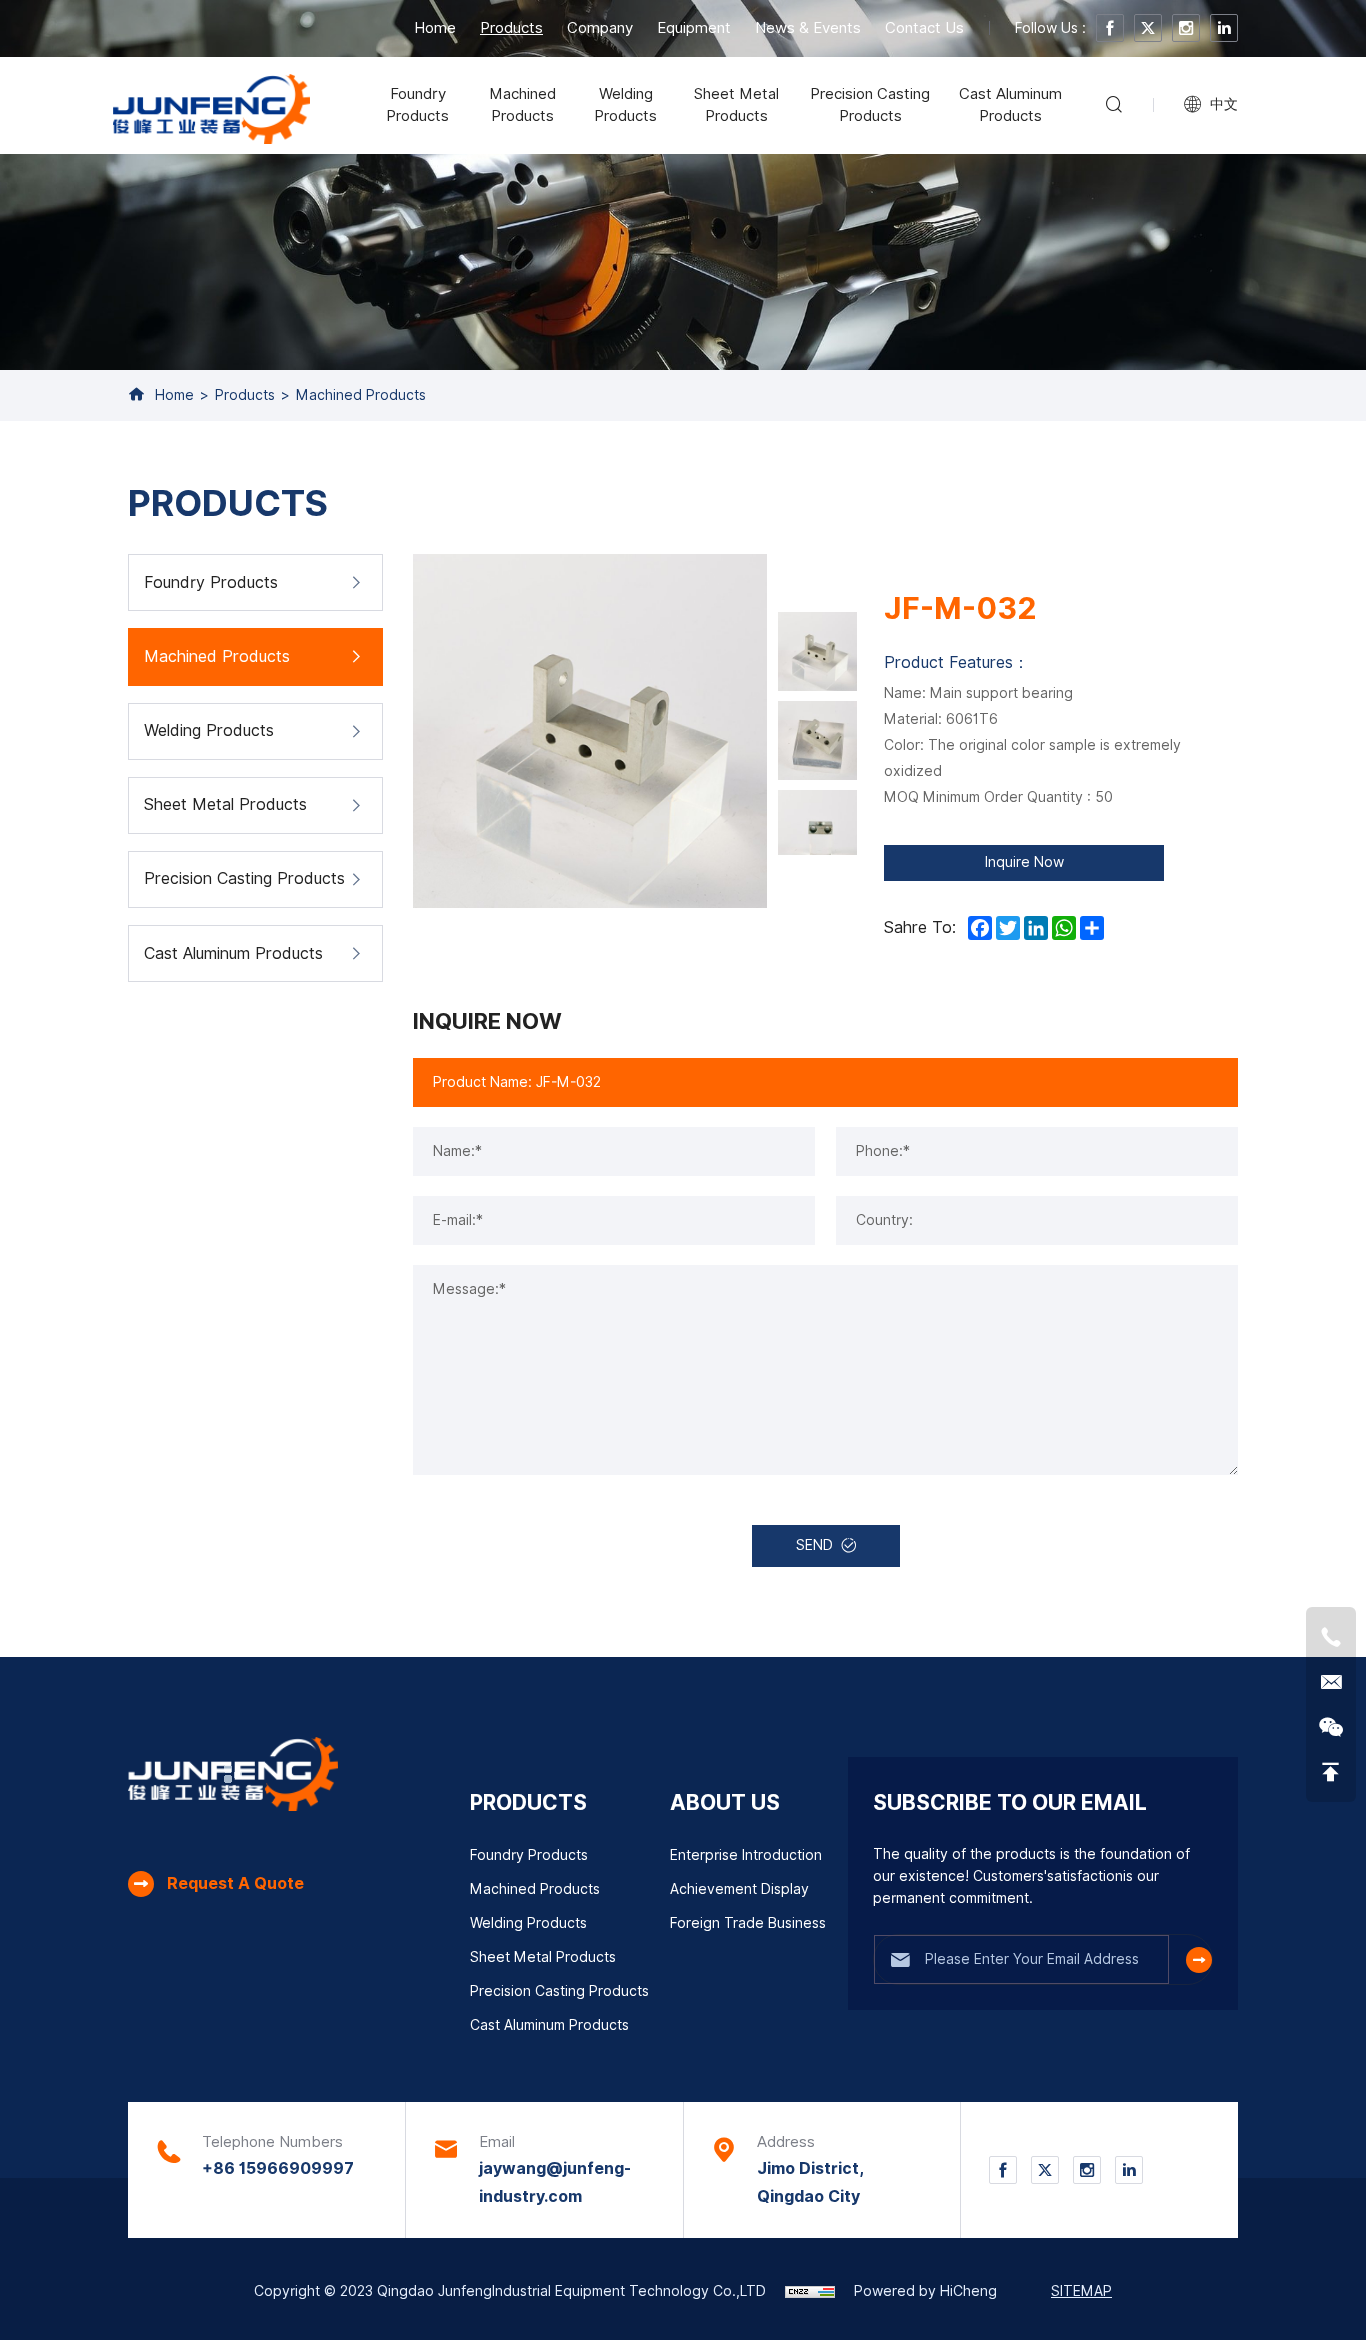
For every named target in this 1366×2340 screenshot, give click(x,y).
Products (511, 28)
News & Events (808, 28)
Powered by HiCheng (925, 2291)
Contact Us (924, 28)
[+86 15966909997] (1331, 1637)
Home (435, 28)
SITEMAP (1081, 2291)
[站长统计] (810, 2291)
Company (600, 28)
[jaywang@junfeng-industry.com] (1331, 1682)
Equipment (694, 28)
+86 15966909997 (278, 2168)
